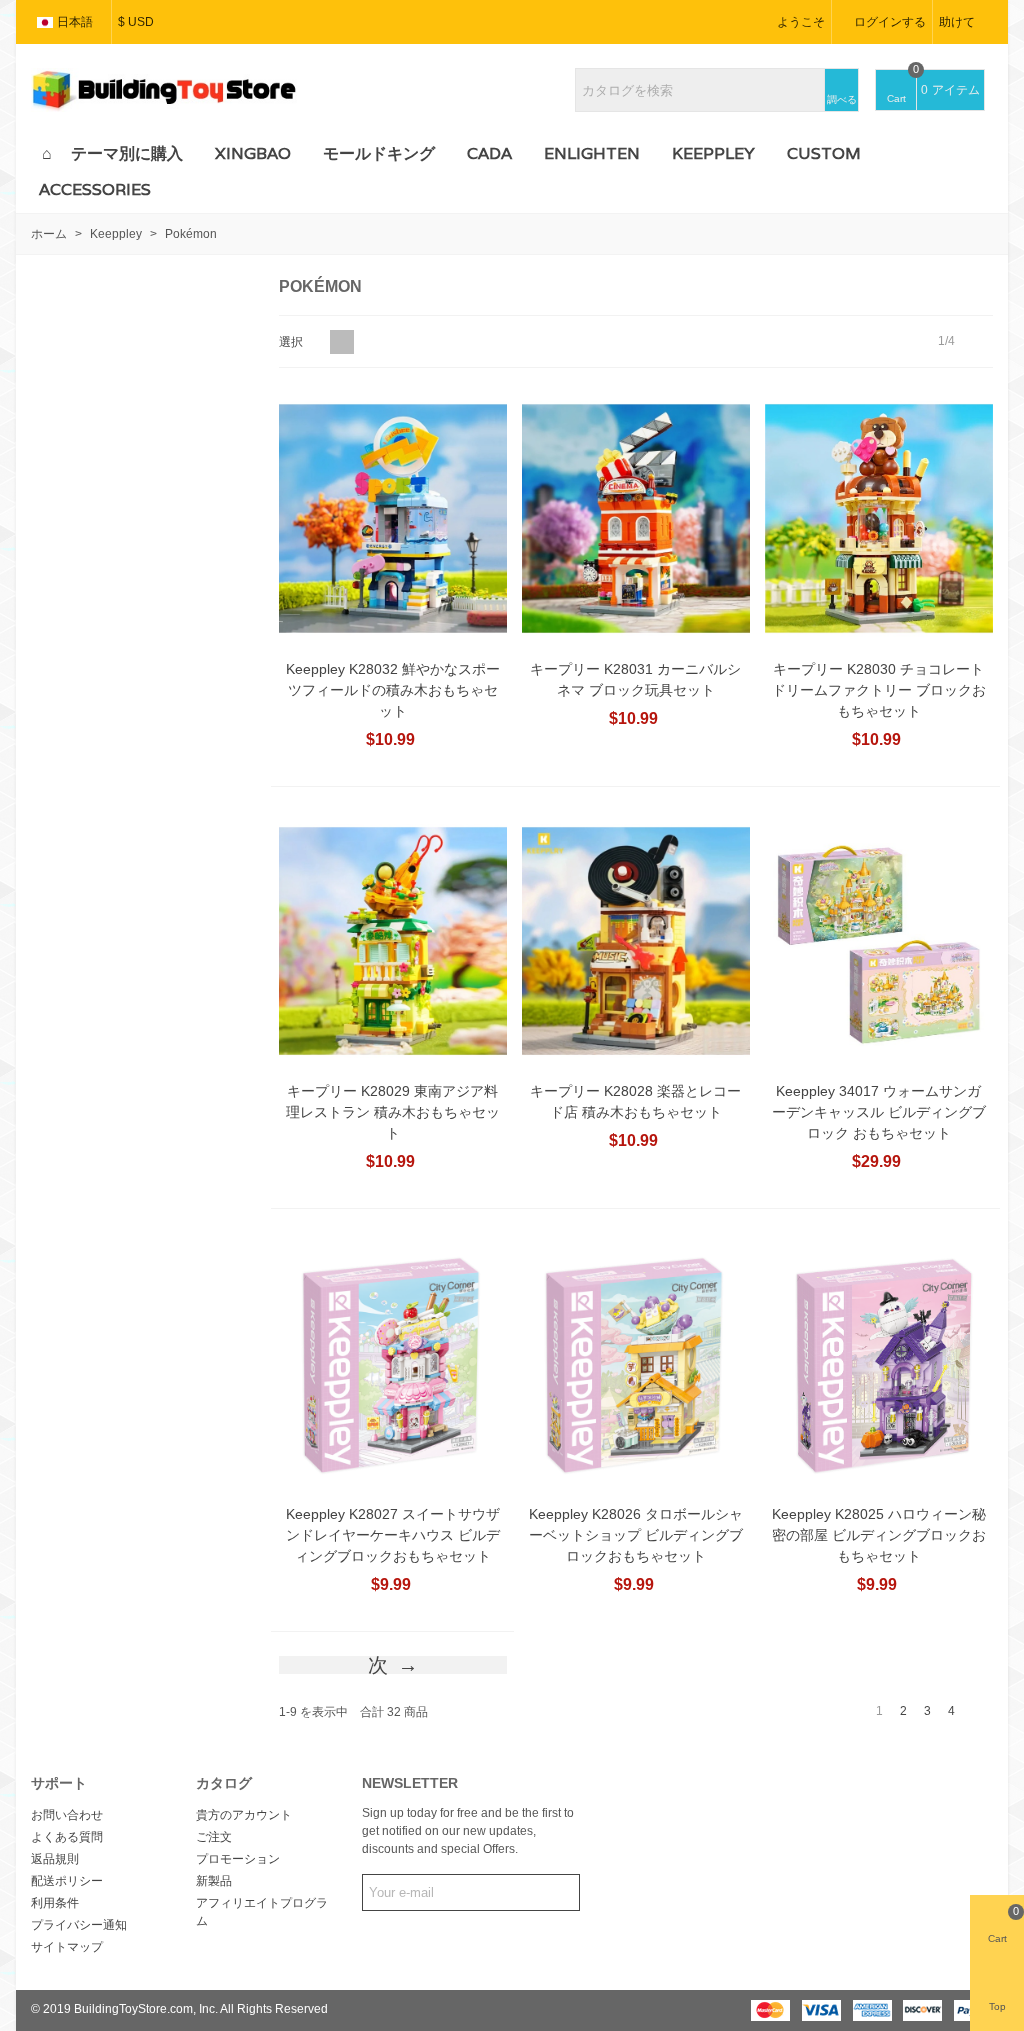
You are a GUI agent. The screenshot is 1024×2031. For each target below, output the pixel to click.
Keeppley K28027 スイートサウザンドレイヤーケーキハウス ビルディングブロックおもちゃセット (393, 1535)
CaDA (489, 153)
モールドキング (379, 153)
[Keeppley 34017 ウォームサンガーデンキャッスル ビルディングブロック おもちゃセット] (879, 941)
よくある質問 (67, 1837)
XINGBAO (253, 153)
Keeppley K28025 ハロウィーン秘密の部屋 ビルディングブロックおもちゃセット (879, 1535)
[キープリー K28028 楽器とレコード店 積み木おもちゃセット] (636, 941)
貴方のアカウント (244, 1815)
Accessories (95, 189)
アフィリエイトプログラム (262, 1912)
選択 (292, 342)
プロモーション (238, 1859)
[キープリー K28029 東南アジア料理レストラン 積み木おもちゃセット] (393, 941)
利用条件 (55, 1903)
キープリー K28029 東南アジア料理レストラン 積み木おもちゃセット (393, 1112)
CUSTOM (824, 153)
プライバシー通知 (79, 1925)
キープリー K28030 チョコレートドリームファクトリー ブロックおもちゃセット (879, 690)
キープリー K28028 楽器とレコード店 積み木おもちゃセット (635, 1101)
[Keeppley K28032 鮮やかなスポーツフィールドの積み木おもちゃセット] (393, 518)
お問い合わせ (67, 1815)
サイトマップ (67, 1947)
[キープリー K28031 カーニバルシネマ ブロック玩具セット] (636, 518)
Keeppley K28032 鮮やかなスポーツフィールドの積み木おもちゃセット (393, 690)
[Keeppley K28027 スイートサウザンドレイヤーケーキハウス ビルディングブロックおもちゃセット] (393, 1363)
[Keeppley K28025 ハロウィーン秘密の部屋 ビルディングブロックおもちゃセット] (879, 1363)
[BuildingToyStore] (164, 90)
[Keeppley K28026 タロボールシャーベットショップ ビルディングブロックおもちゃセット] (636, 1363)
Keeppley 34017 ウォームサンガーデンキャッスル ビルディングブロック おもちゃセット (879, 1112)
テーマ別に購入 (127, 153)
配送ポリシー (67, 1881)
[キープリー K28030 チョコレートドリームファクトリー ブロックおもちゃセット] (879, 518)
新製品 (214, 1881)
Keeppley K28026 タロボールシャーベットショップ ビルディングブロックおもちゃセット (636, 1535)
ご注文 (214, 1837)
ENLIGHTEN (592, 153)
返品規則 (55, 1859)
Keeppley (713, 153)
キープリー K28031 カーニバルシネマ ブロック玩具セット (635, 679)
